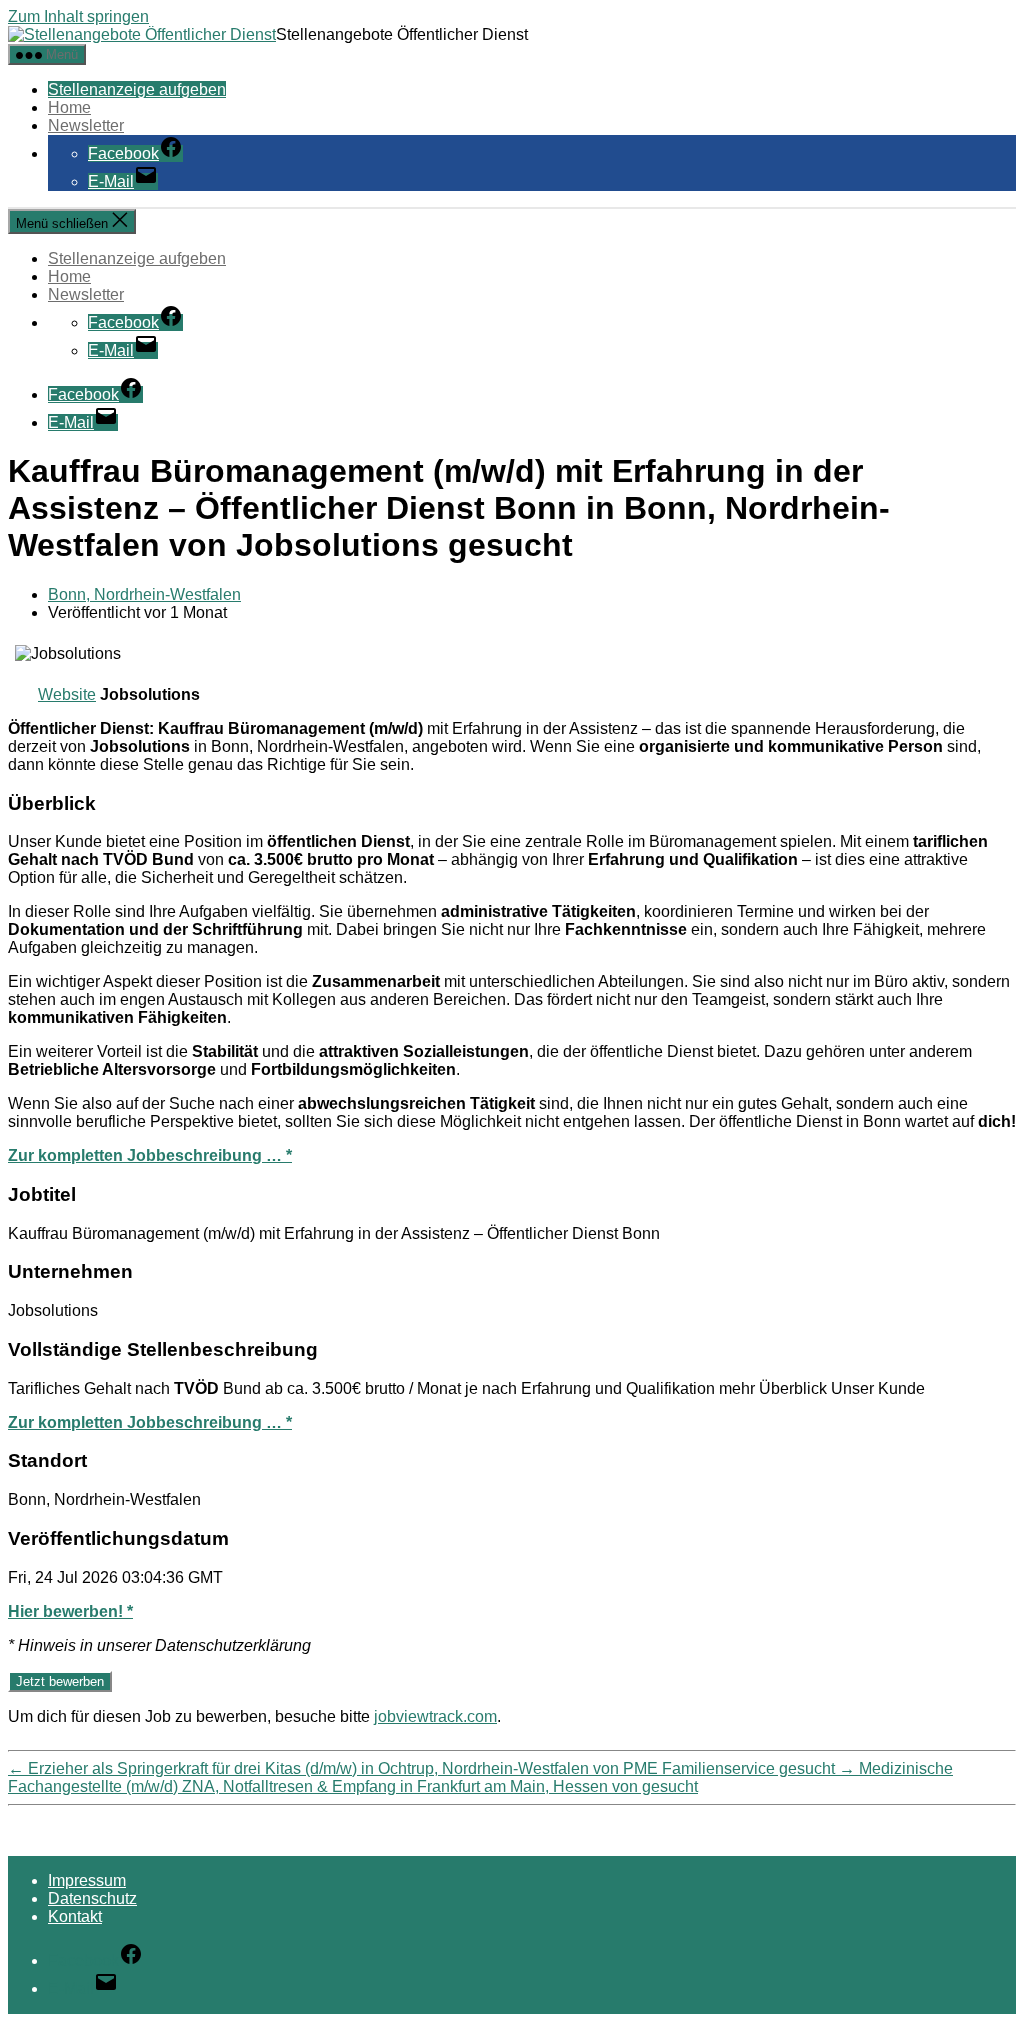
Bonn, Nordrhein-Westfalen (144, 594)
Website (67, 694)
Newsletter (86, 125)
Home (69, 107)
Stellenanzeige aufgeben (137, 89)
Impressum (87, 1880)
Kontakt (75, 1916)
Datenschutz (92, 1898)
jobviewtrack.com (435, 1716)
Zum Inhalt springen (78, 16)
